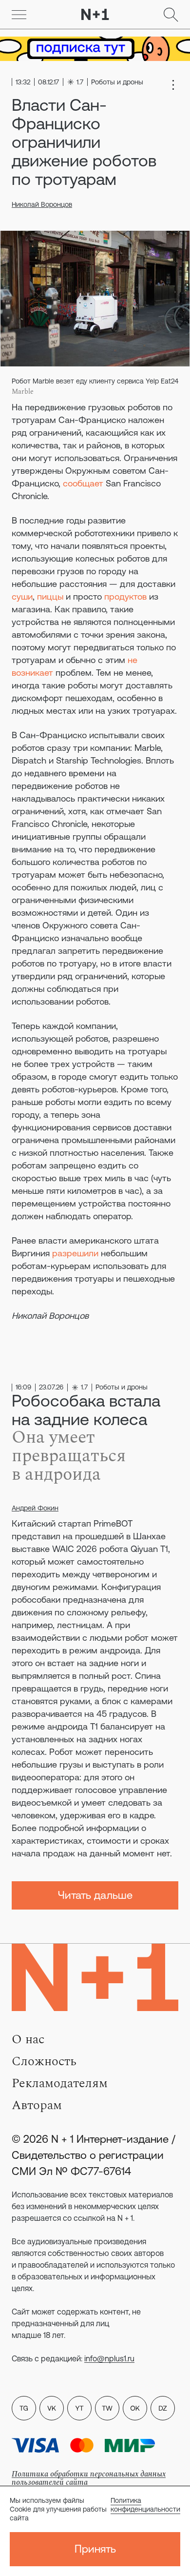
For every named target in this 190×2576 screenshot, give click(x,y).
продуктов (125, 596)
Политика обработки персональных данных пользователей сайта (89, 2478)
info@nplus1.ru (109, 2358)
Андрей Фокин (35, 1508)
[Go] (19, 15)
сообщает (83, 483)
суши (22, 596)
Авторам (37, 2105)
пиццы (50, 596)
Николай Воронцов (42, 204)
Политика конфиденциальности (145, 2505)
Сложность (44, 2061)
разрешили (75, 1253)
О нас (28, 2039)
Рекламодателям (60, 2083)
